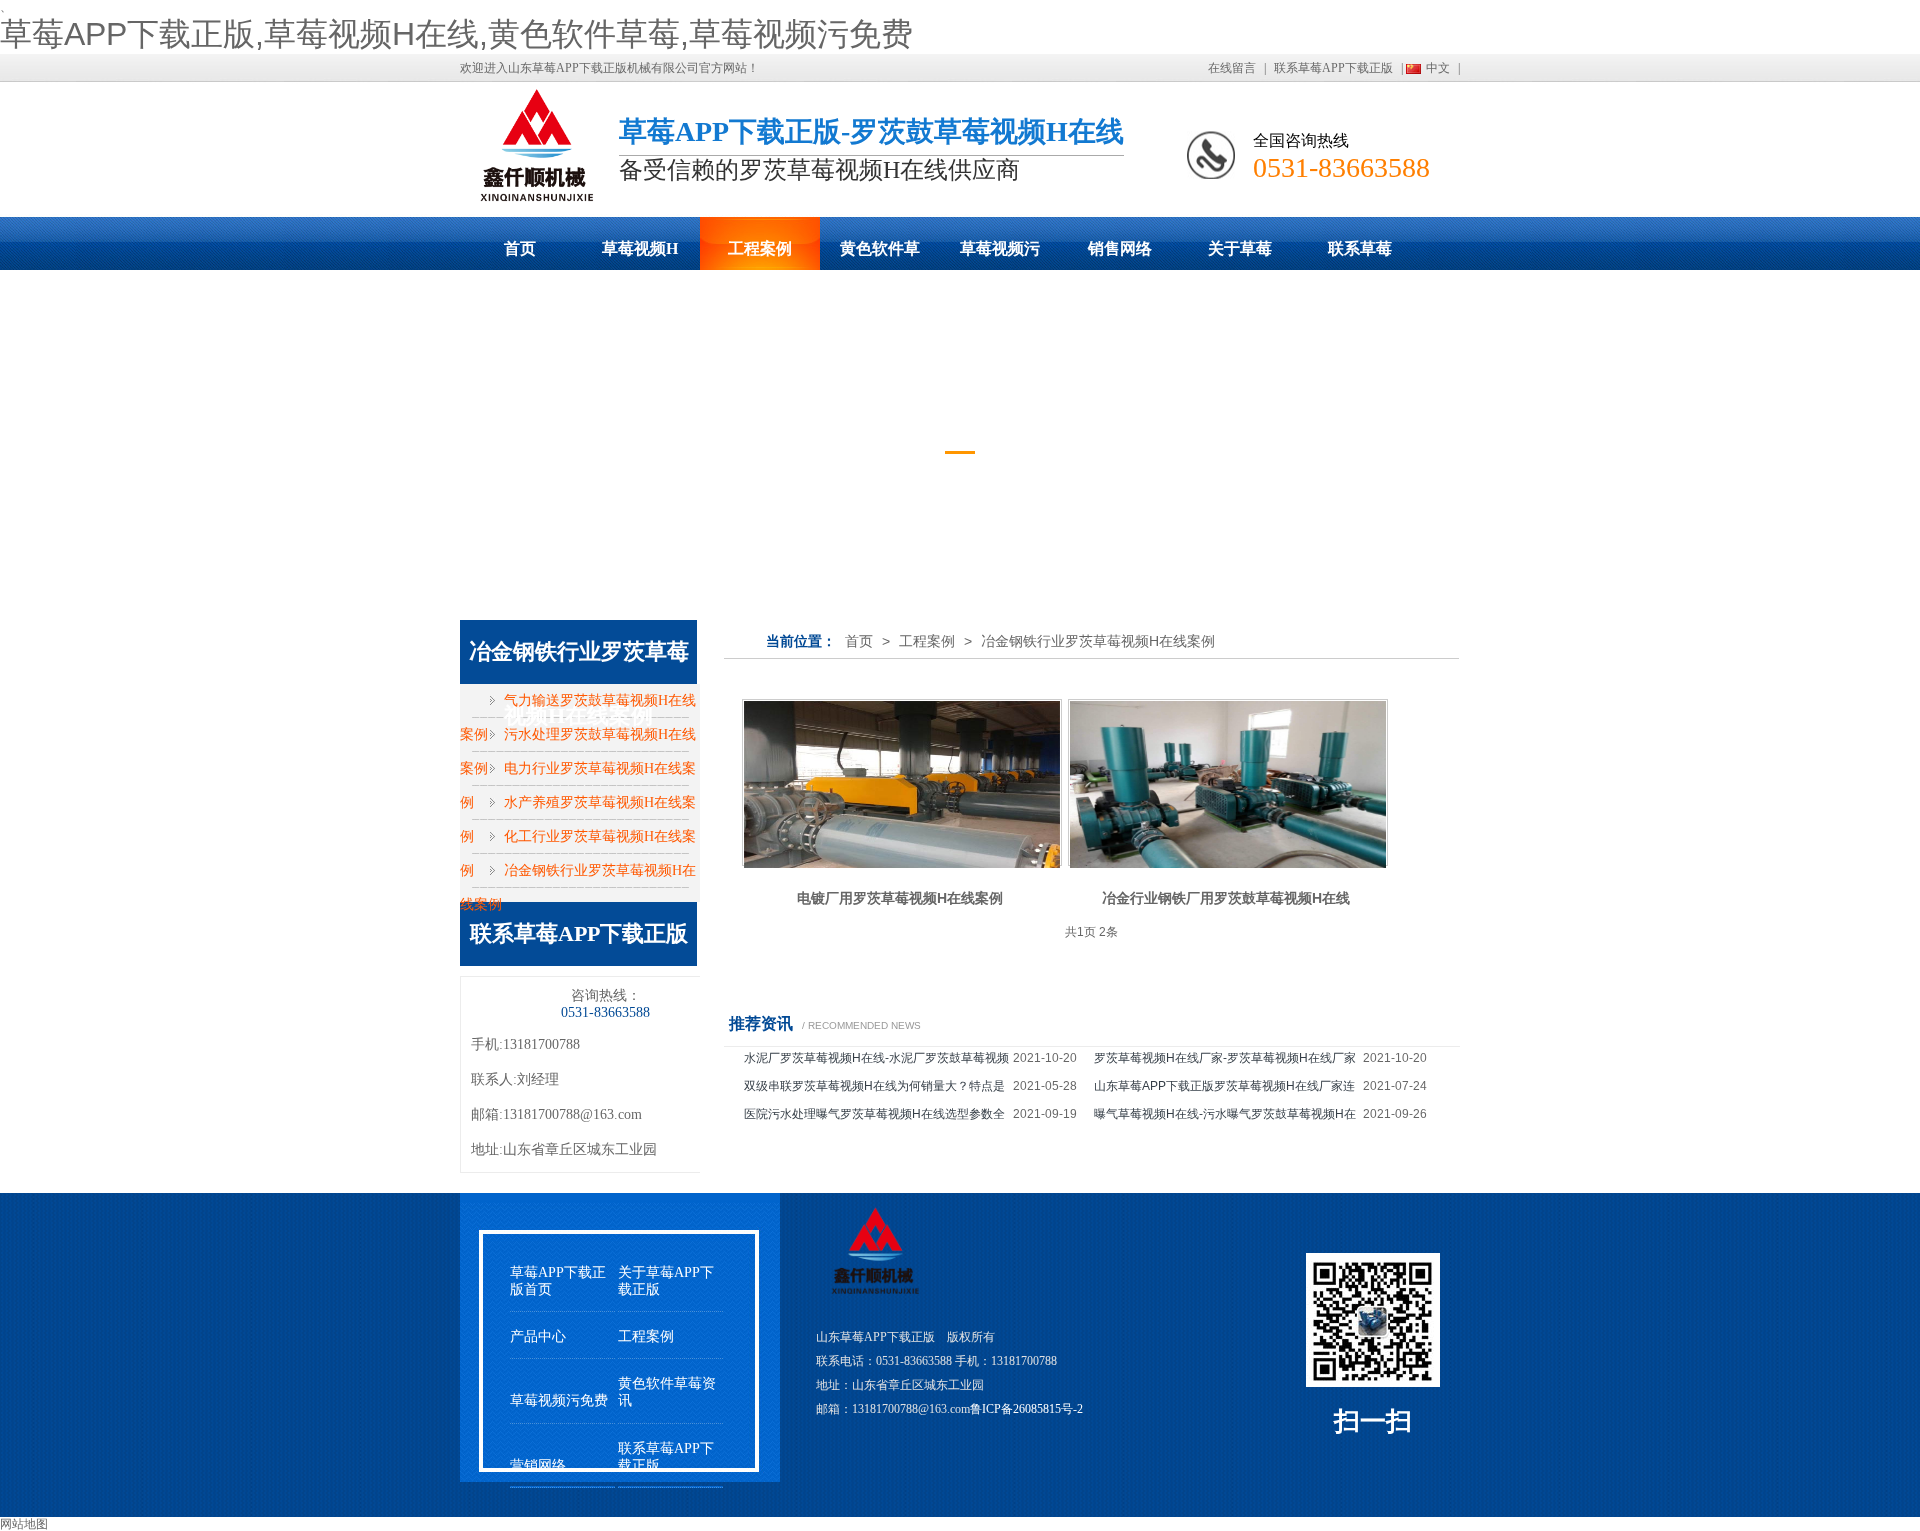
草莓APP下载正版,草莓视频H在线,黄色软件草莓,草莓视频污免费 (456, 34)
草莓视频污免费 (1000, 255)
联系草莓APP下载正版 (1333, 68)
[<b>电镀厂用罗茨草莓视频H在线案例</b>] (902, 782)
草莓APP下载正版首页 (558, 1281)
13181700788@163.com (572, 1114)
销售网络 (1120, 248)
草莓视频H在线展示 (640, 255)
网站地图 (24, 1524)
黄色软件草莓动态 (880, 255)
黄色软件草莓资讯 (667, 1392)
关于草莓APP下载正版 (1240, 255)
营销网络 (538, 1465)
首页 (520, 248)
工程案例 (760, 248)
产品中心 (538, 1336)
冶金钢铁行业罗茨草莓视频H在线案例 (1098, 641)
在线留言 (1232, 68)
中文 (1438, 68)
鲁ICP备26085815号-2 (1026, 1409)
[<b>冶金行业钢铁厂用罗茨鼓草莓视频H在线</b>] (1228, 782)
